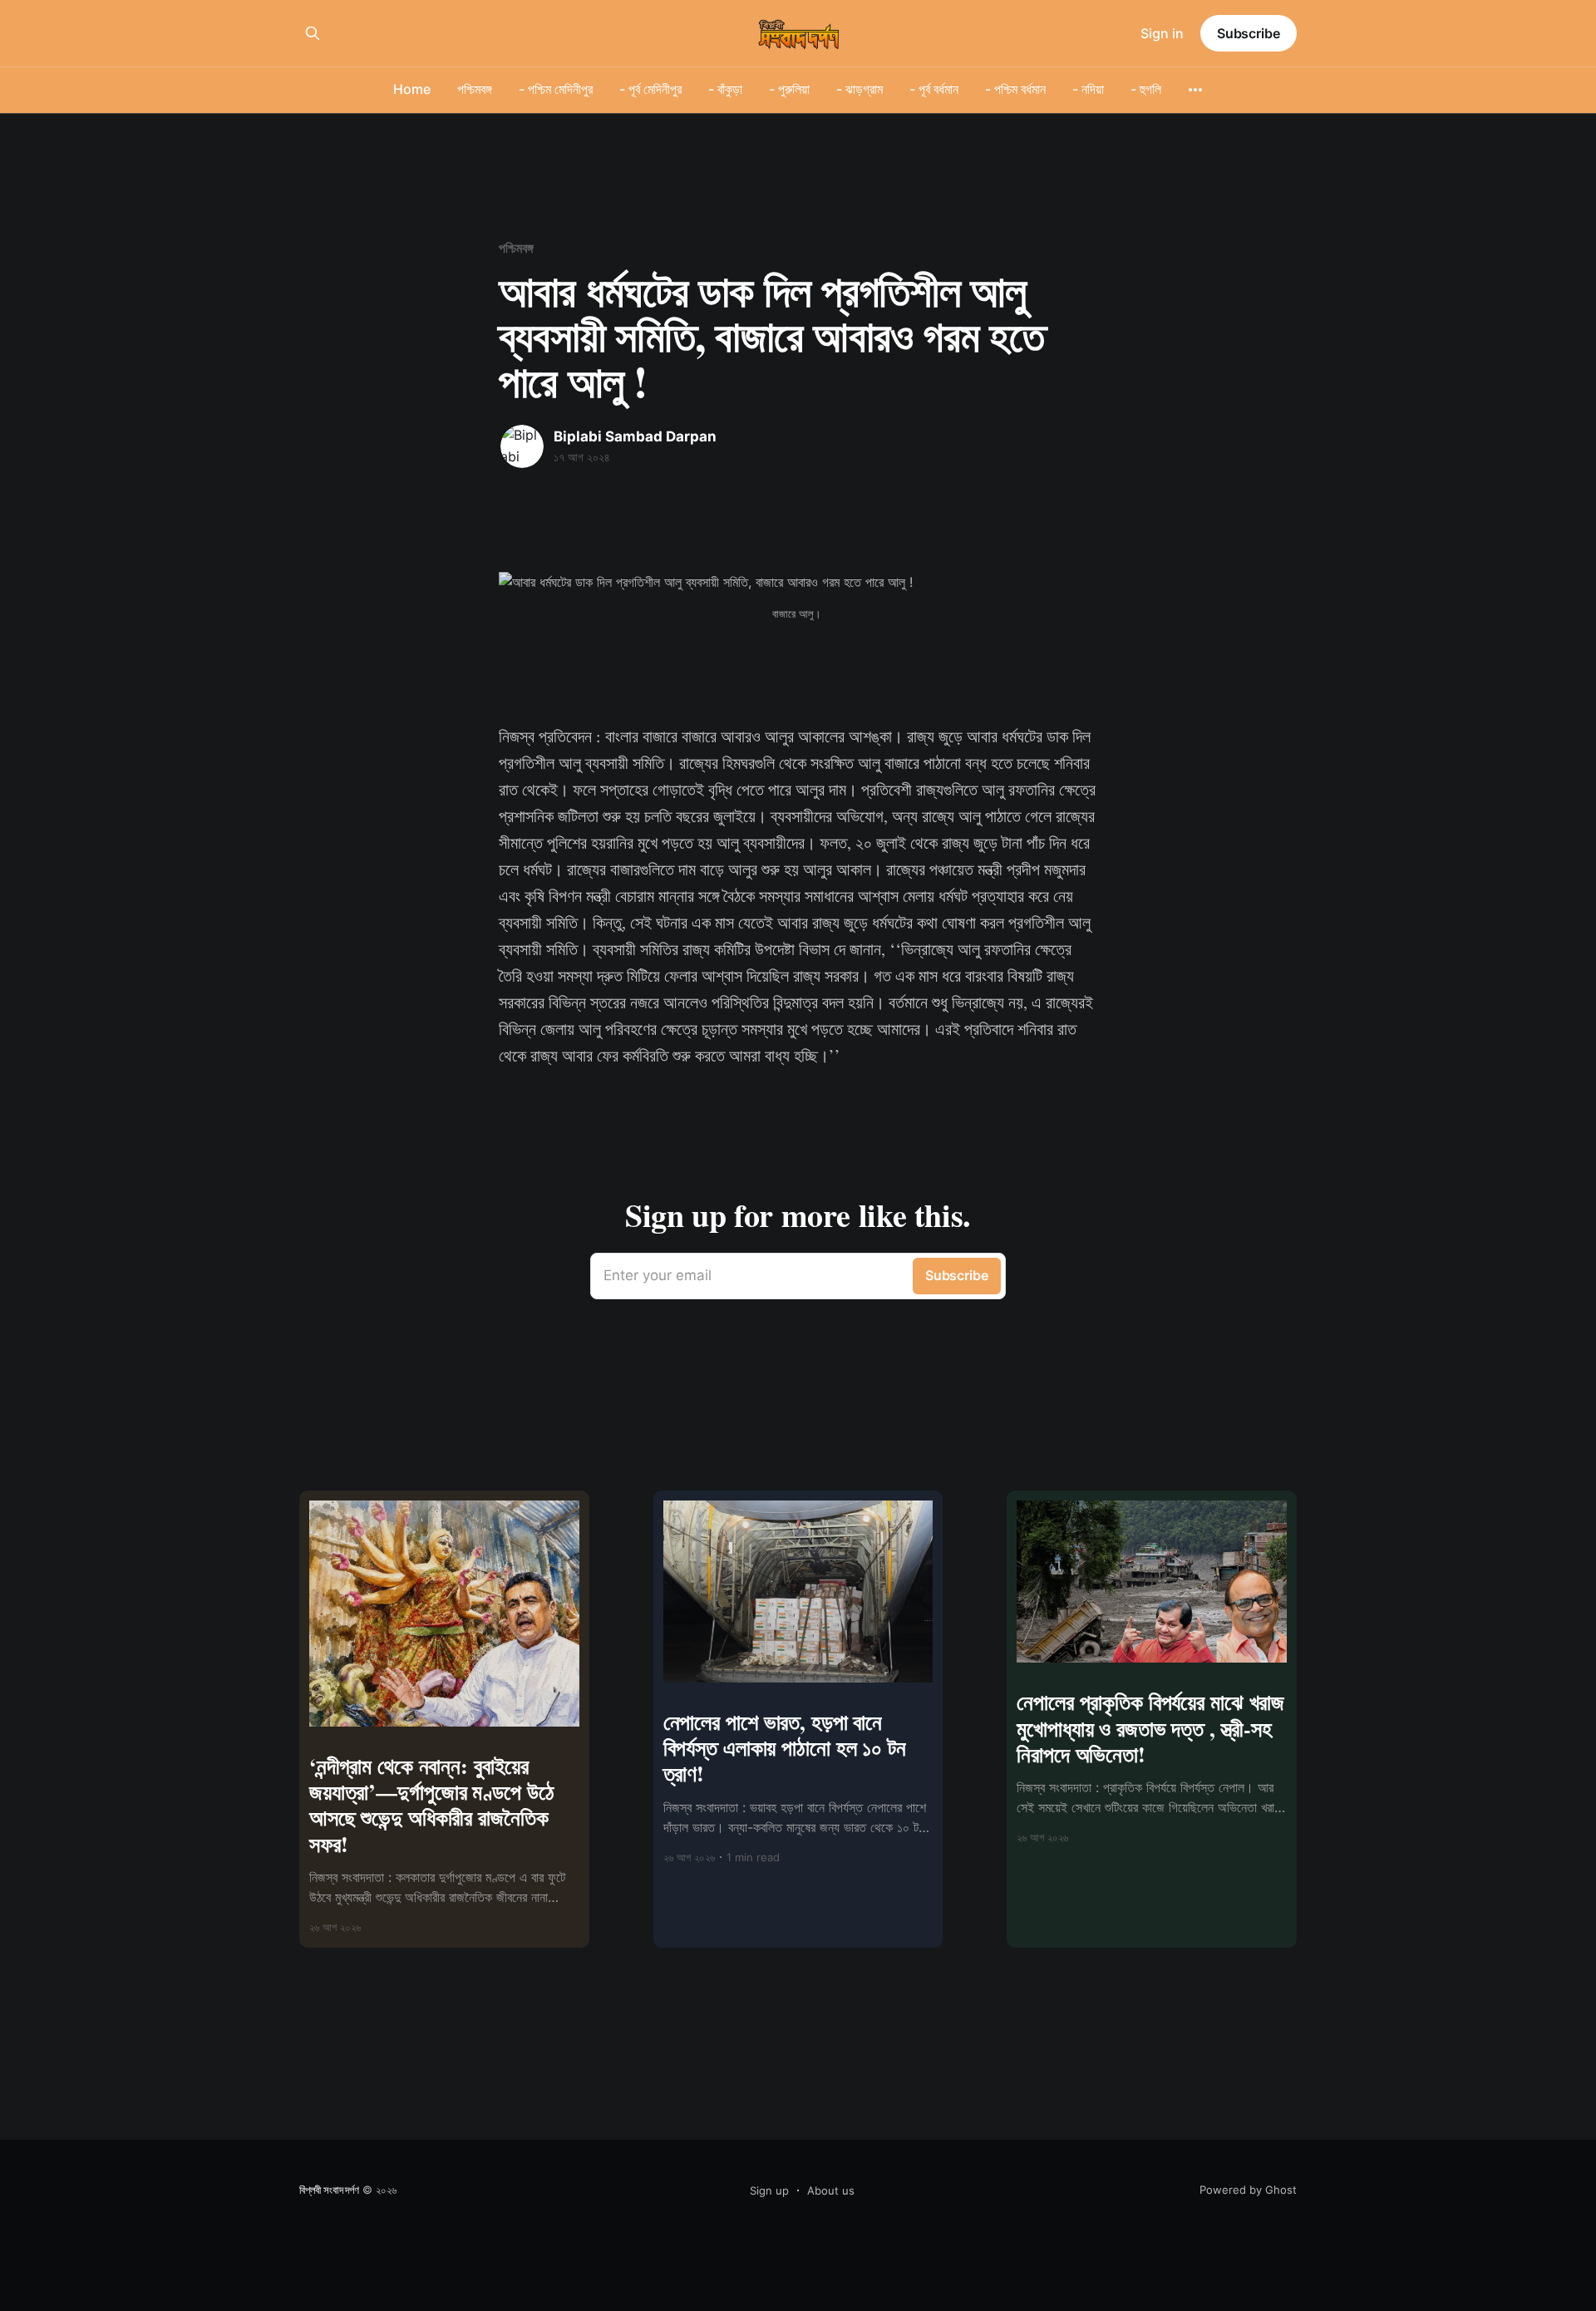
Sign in (1162, 33)
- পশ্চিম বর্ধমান (1015, 89)
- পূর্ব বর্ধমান (934, 89)
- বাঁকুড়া (725, 89)
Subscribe (1249, 33)
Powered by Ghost (1248, 2190)
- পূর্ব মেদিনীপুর (650, 89)
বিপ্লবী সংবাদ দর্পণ (329, 2190)
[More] (1195, 90)
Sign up (769, 2190)
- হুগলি (1146, 89)
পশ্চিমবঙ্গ (475, 89)
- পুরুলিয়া (789, 89)
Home (412, 89)
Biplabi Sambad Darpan (635, 436)
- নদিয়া (1088, 89)
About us (831, 2190)
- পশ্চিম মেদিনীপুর (556, 89)
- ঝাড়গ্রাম (860, 89)
